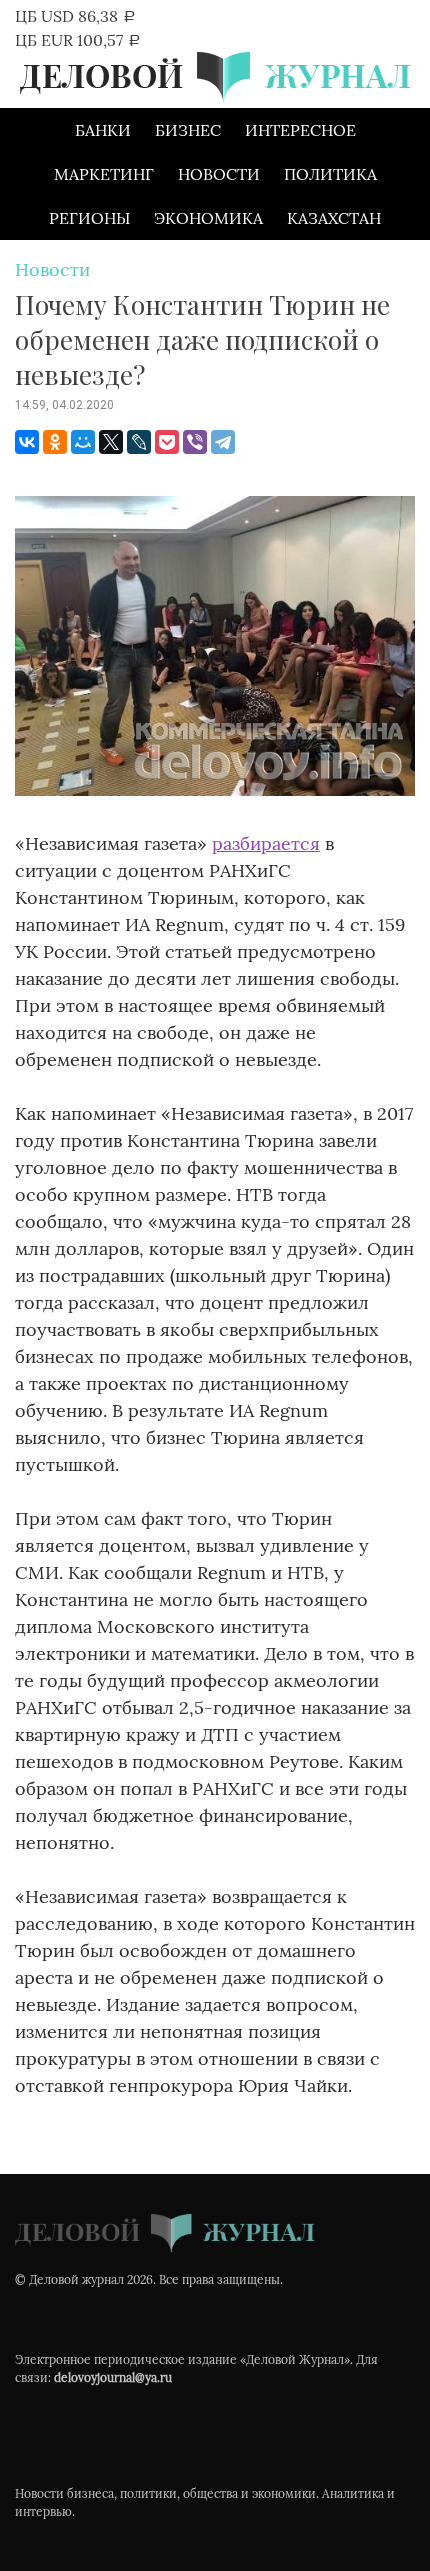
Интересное (300, 130)
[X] (111, 442)
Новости (219, 174)
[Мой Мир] (83, 442)
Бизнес (188, 130)
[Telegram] (223, 442)
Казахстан (334, 218)
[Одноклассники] (55, 442)
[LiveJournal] (139, 442)
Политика (330, 174)
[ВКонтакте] (27, 442)
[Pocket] (167, 442)
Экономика (208, 218)
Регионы (89, 218)
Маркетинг (104, 174)
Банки (103, 130)
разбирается (266, 843)
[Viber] (195, 442)
